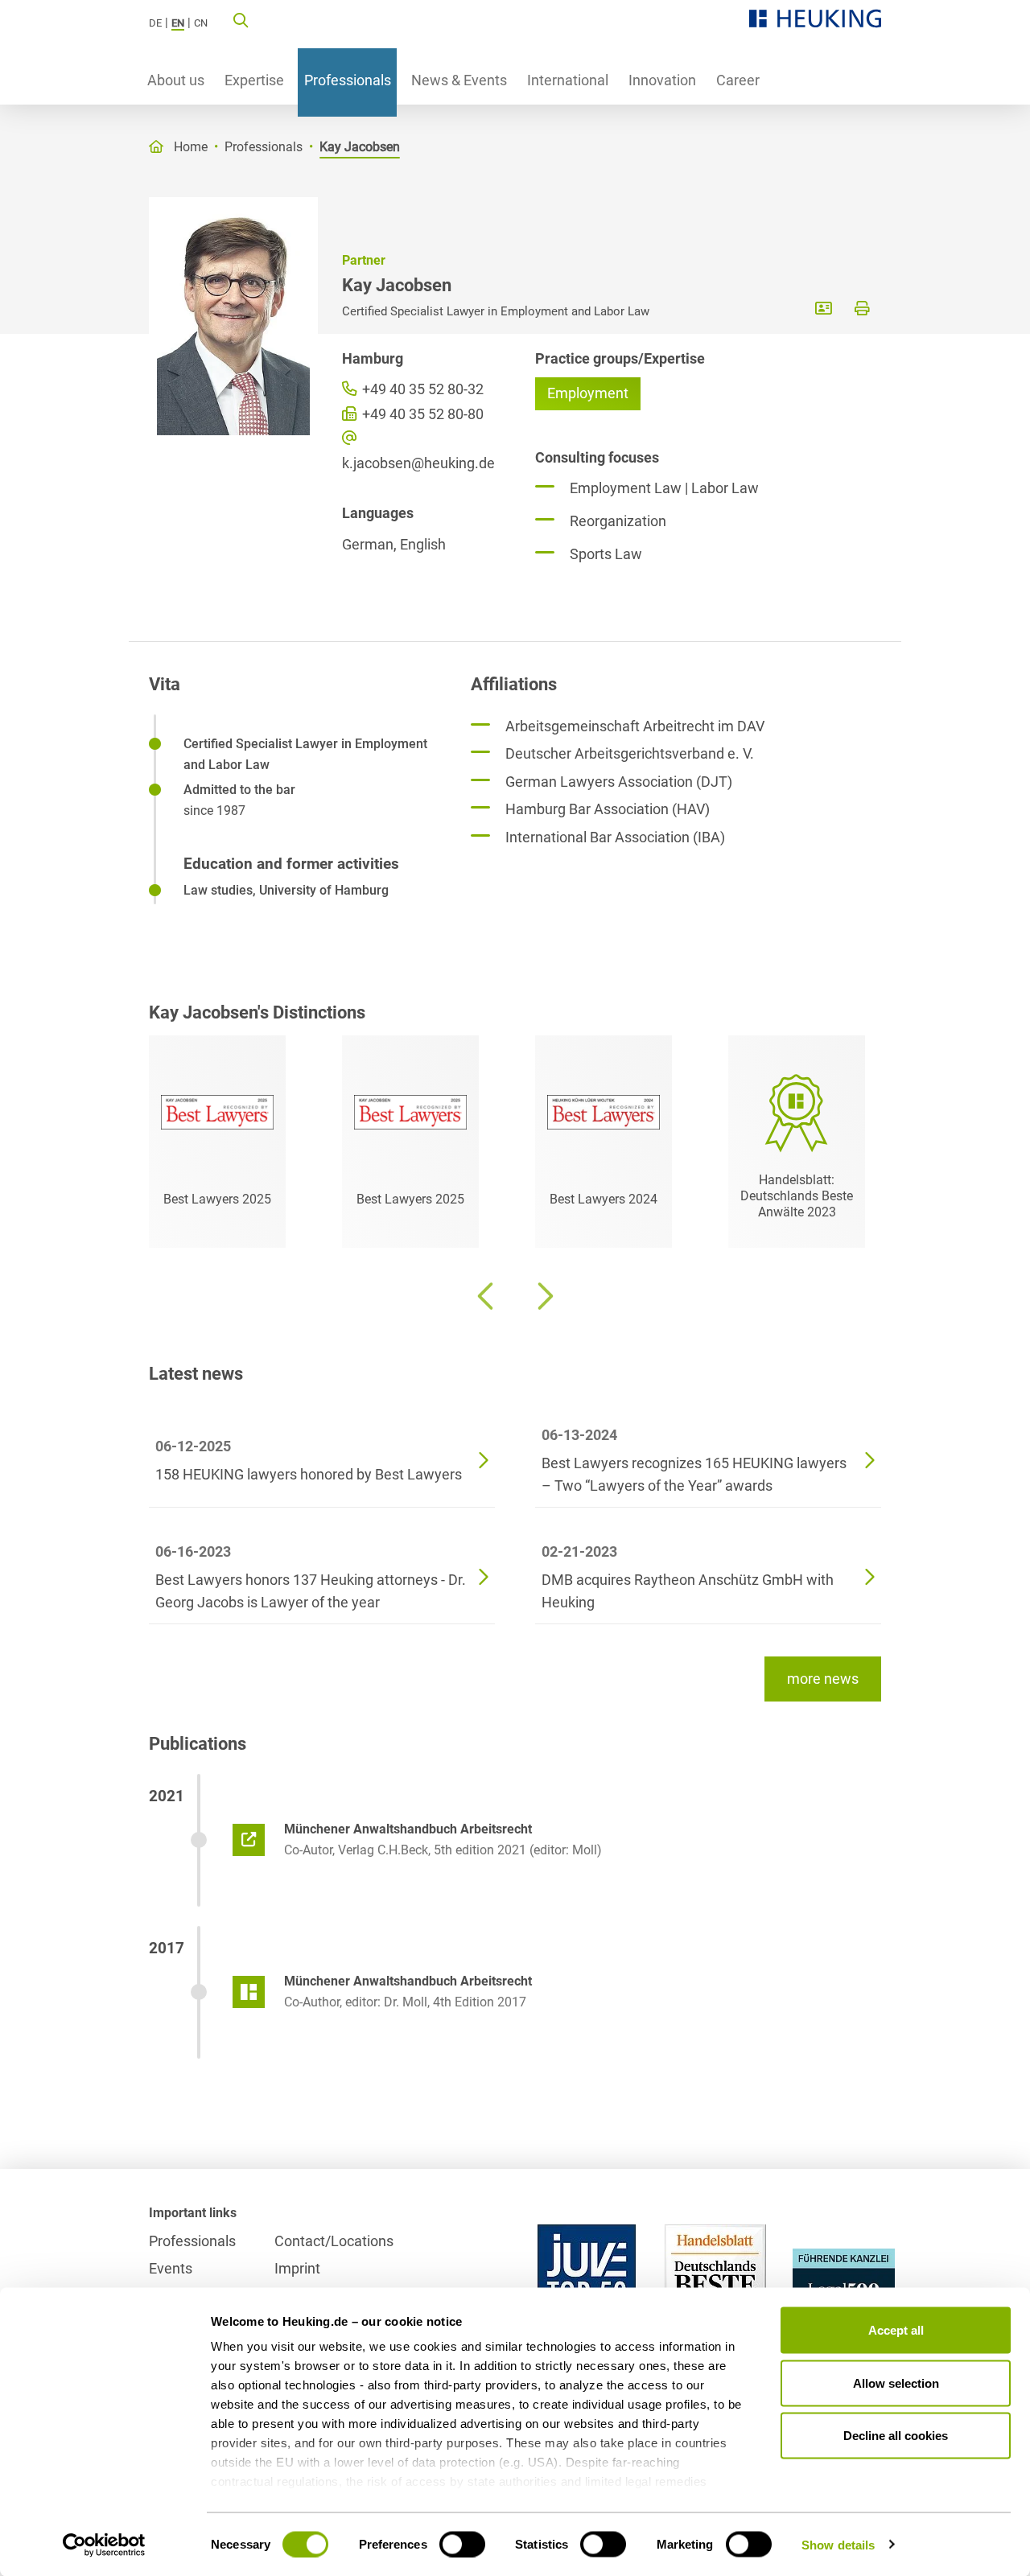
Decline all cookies (896, 2436)
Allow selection (896, 2383)
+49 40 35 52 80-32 (421, 389)
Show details (838, 2544)
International (568, 80)
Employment (588, 393)
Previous (487, 1296)
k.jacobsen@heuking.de (418, 463)
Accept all (896, 2330)
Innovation (662, 80)
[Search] (241, 19)
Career (738, 80)
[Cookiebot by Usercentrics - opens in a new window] (104, 2545)
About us (176, 80)
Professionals (348, 80)
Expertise (254, 80)
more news (823, 1679)
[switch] (462, 2544)
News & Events (459, 80)
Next (543, 1296)
